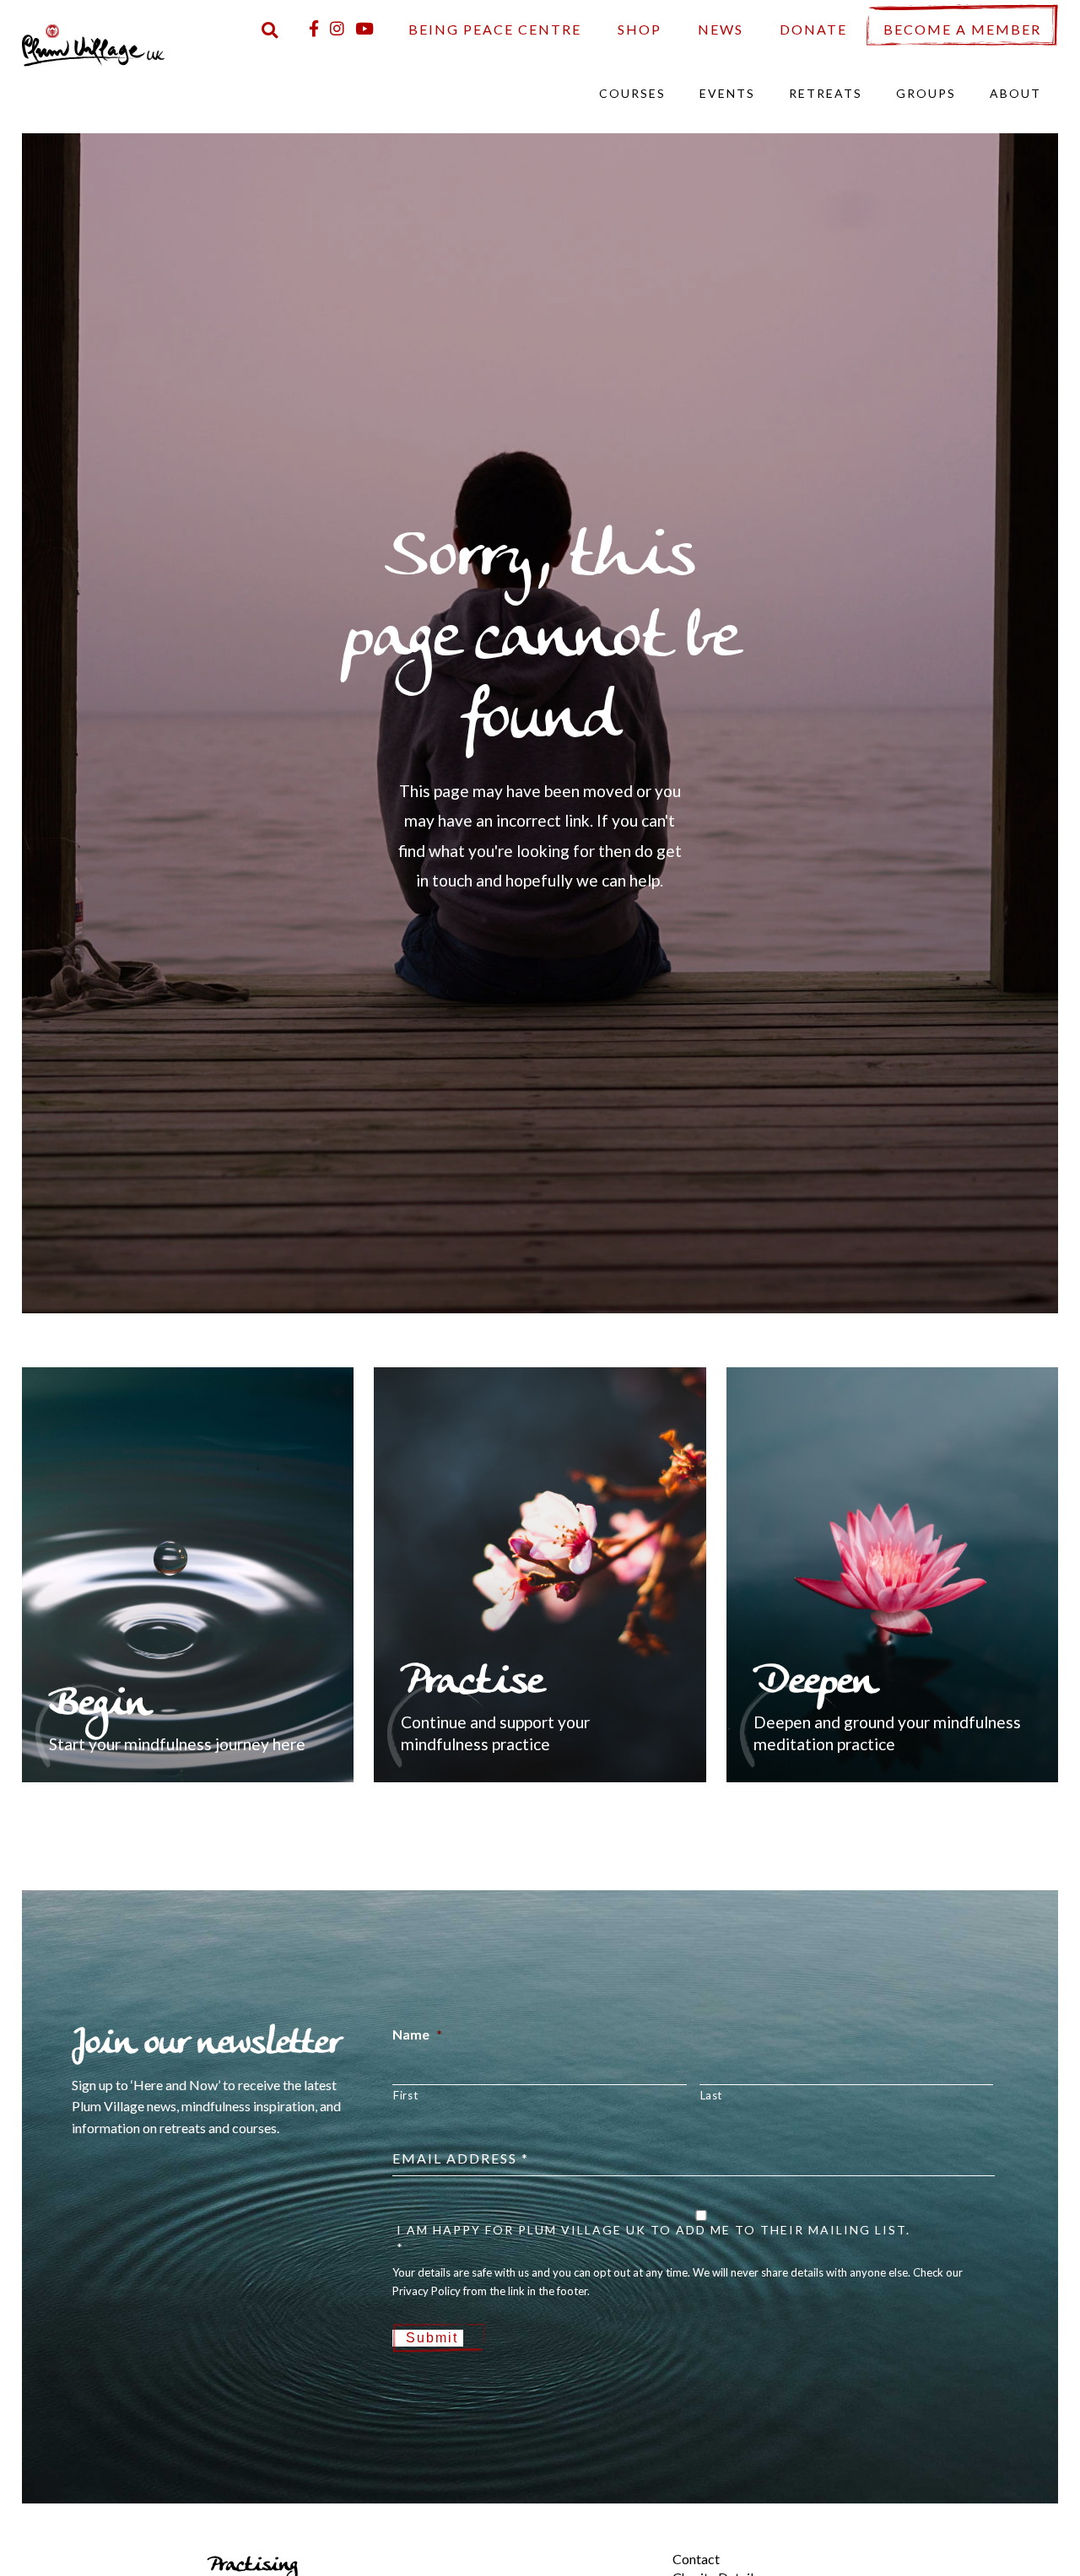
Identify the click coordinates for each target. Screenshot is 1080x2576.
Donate (813, 29)
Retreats (826, 93)
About (1015, 93)
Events (727, 93)
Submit (432, 2338)
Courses (632, 93)
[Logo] (94, 43)
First (405, 2095)
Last (712, 2095)
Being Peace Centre (495, 29)
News (721, 29)
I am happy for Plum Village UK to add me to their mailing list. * (653, 2239)
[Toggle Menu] (644, 2545)
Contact (696, 2559)
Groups (926, 93)
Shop (640, 29)
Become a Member (962, 29)
